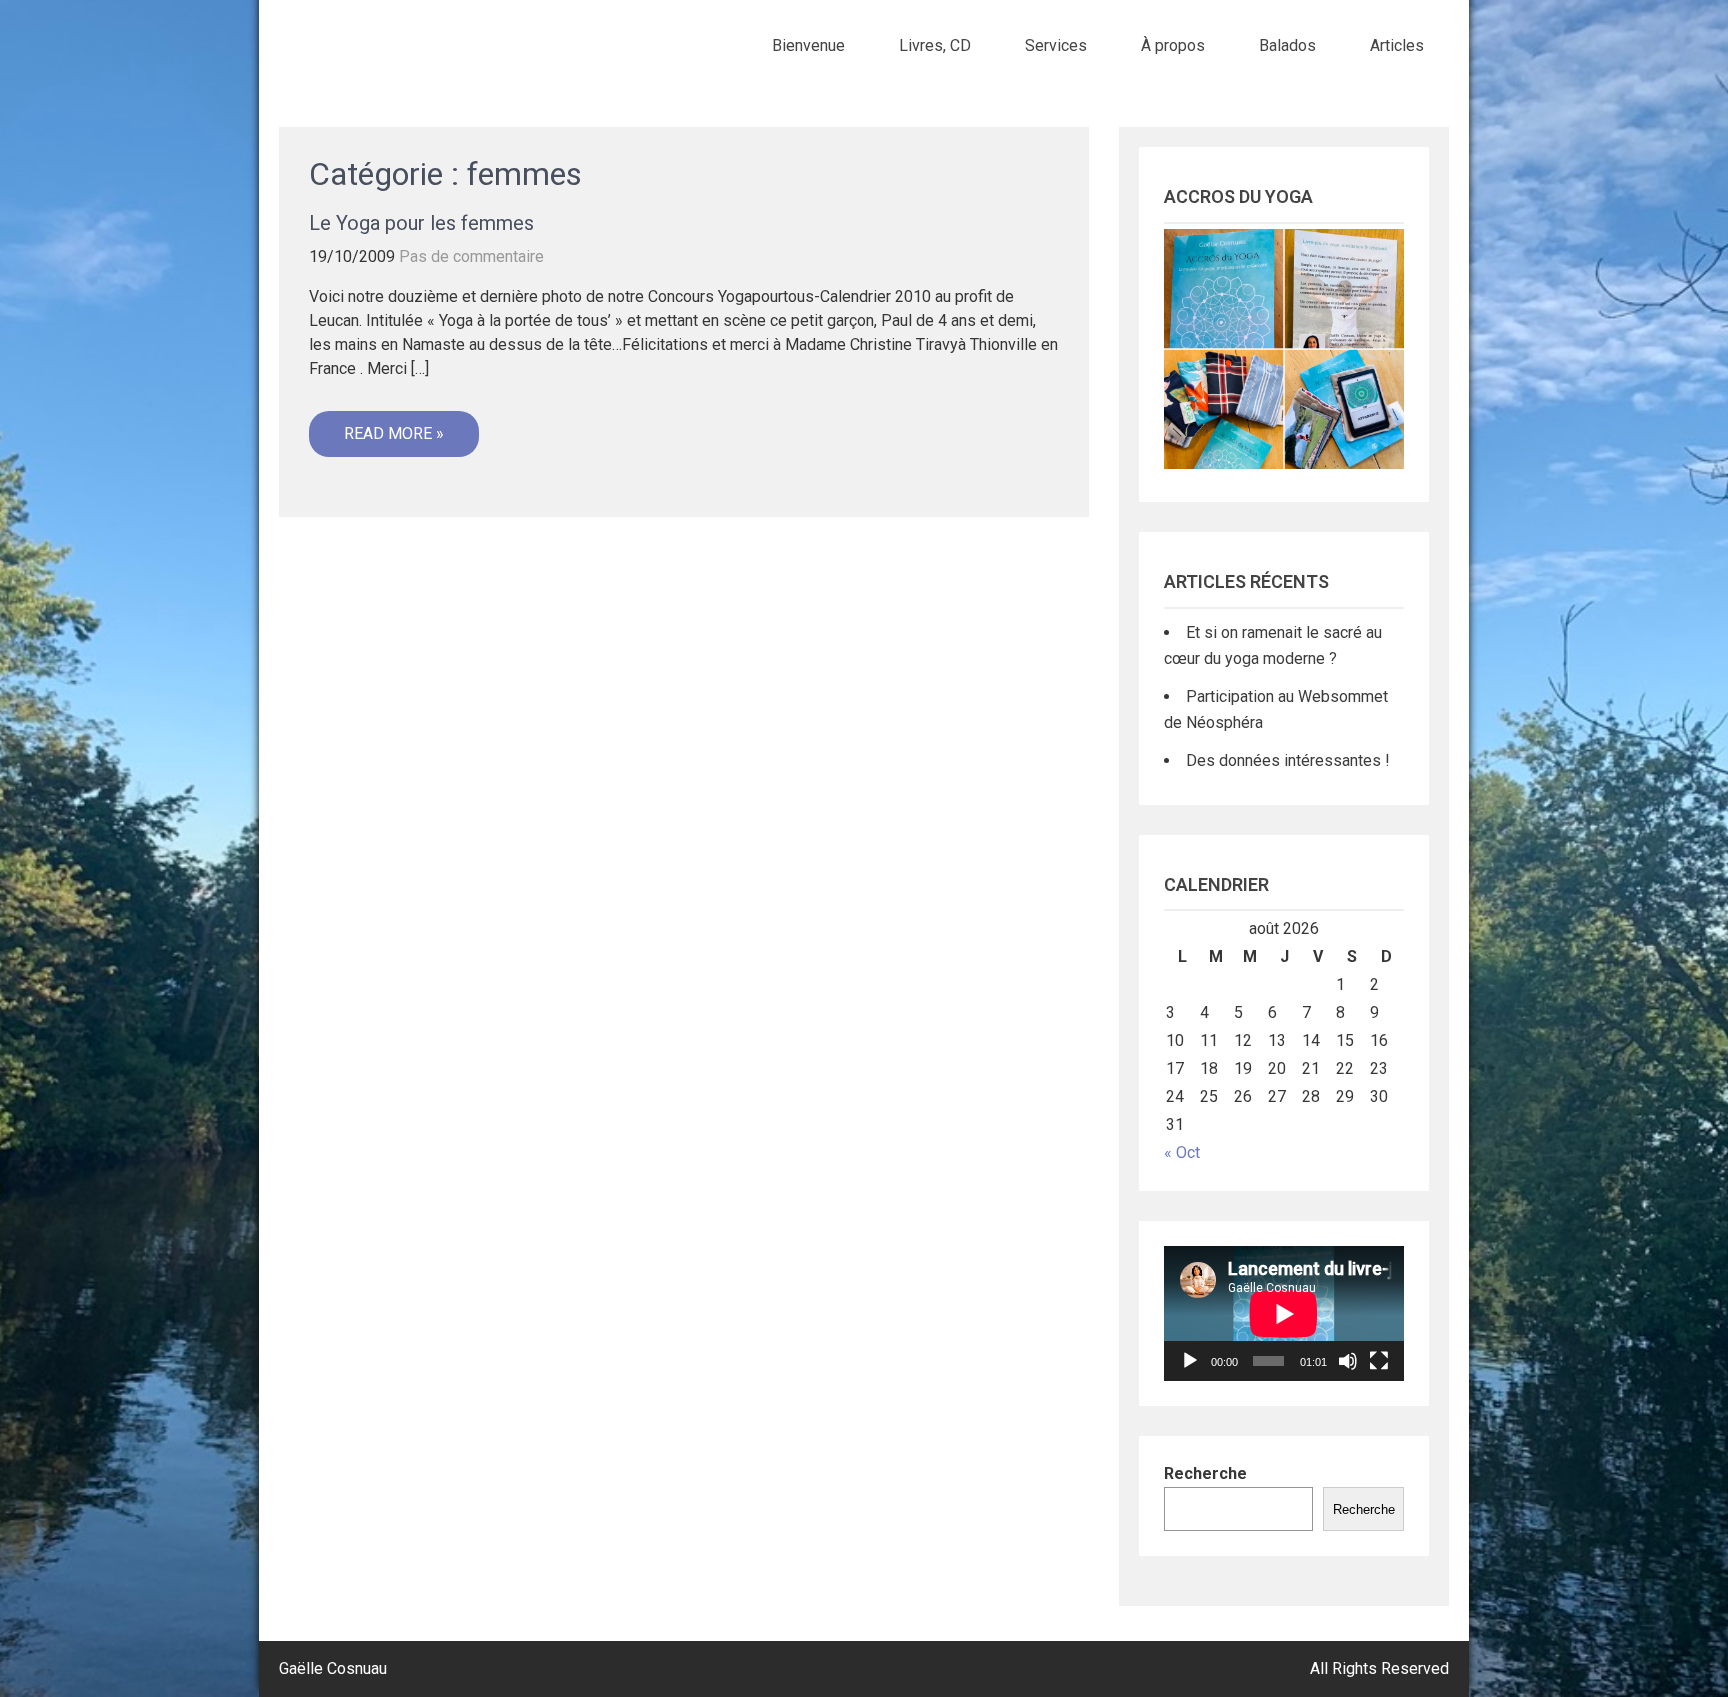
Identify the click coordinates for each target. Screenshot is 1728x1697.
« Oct (1182, 1152)
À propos (1173, 45)
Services (1056, 45)
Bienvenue (808, 45)
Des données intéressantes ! (1288, 760)
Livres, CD (935, 45)
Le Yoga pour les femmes (421, 223)
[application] (1284, 1313)
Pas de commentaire (471, 256)
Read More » (394, 433)
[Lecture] (1190, 1361)
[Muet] (1348, 1361)
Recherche (1205, 1473)
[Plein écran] (1379, 1361)
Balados (1287, 45)
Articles (1397, 45)
